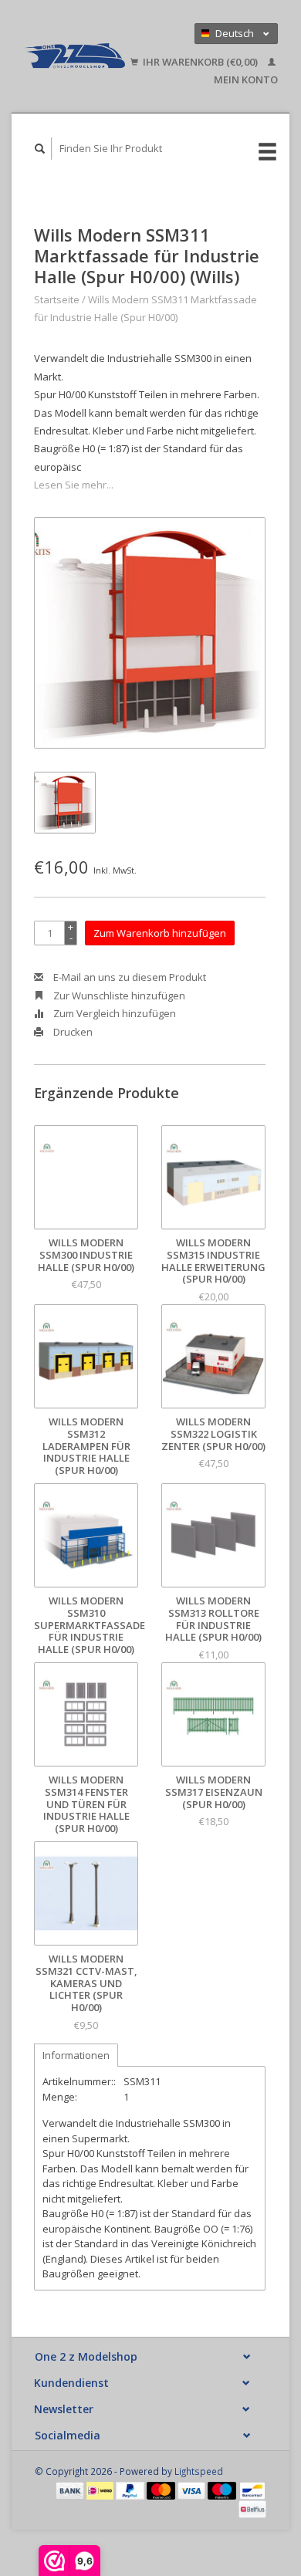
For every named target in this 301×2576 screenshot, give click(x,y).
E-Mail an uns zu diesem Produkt (129, 977)
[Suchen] (40, 149)
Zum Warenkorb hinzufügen (160, 933)
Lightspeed (199, 2471)
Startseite (57, 299)
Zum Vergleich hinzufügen (113, 1013)
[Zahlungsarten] (71, 2490)
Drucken (72, 1032)
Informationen (76, 2055)
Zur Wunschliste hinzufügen (118, 996)
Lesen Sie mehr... (74, 485)
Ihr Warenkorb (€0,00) (200, 62)
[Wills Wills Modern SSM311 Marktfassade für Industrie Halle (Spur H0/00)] (150, 633)
